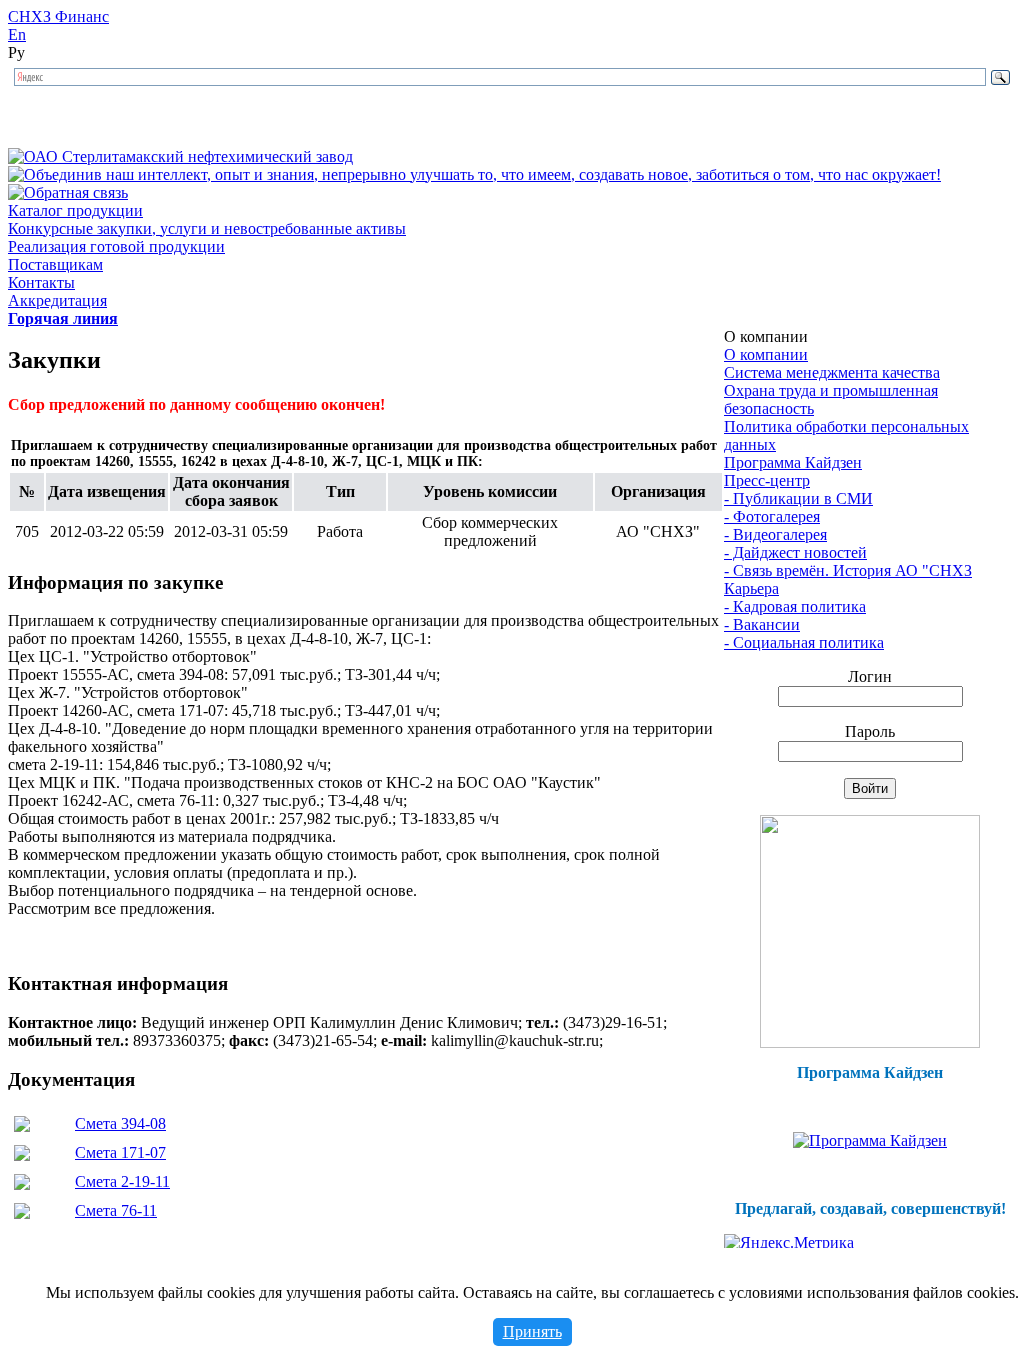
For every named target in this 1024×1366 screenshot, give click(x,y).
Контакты (41, 282)
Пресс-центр (767, 480)
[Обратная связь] (68, 192)
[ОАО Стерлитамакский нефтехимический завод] (180, 156)
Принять (532, 1331)
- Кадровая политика (795, 606)
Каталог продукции (75, 210)
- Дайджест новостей (795, 552)
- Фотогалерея (772, 516)
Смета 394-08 (120, 1123)
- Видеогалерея (775, 534)
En (17, 34)
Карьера (751, 588)
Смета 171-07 (120, 1152)
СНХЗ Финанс (58, 16)
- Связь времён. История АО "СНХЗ (848, 570)
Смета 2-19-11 (122, 1181)
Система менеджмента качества (832, 372)
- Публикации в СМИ (798, 498)
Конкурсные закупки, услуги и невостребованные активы (207, 228)
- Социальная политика (804, 642)
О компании (766, 354)
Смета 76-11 (116, 1210)
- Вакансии (762, 624)
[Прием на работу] (870, 1042)
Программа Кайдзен (793, 462)
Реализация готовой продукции (116, 246)
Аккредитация (57, 300)
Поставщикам (55, 264)
